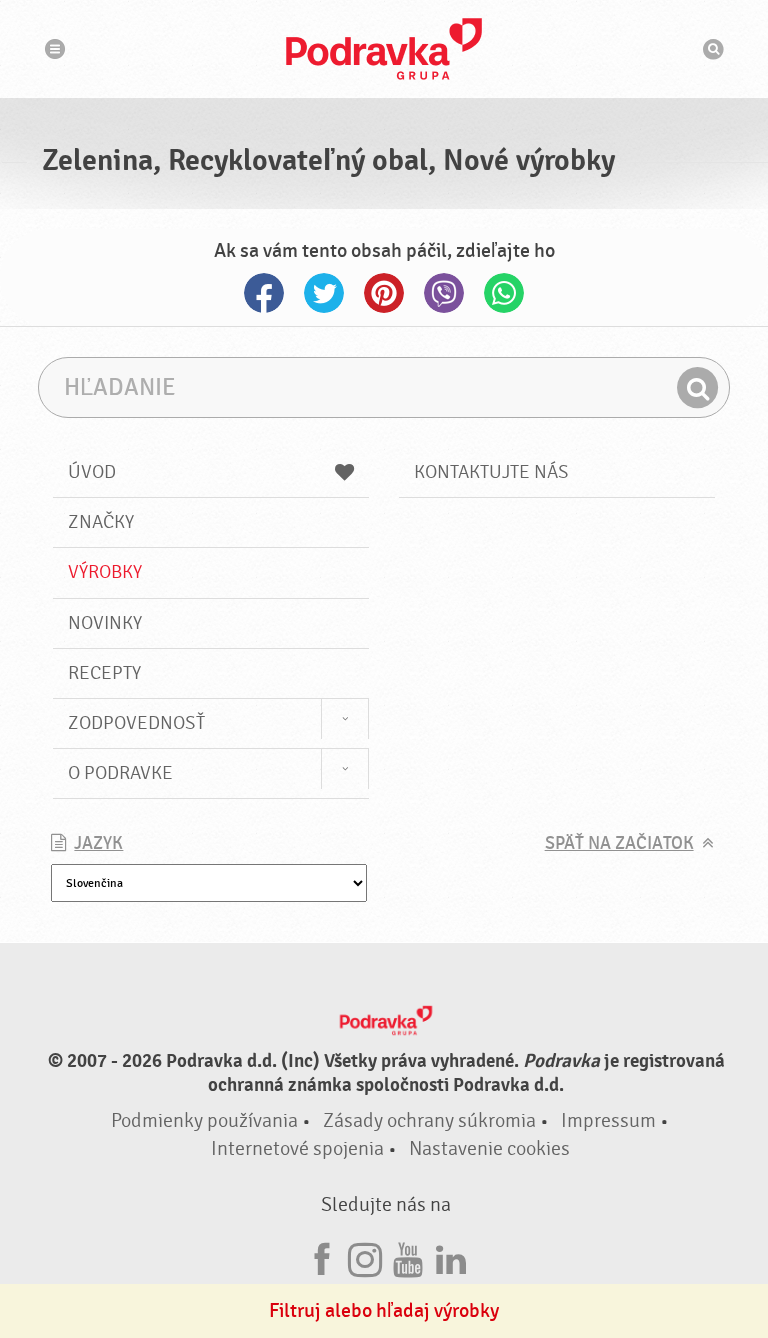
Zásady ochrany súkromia (429, 1120)
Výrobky (105, 572)
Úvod (92, 472)
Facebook (264, 293)
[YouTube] (408, 1256)
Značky (101, 522)
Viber (444, 293)
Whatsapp (504, 293)
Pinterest (384, 293)
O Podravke (120, 773)
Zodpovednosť (136, 723)
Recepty (104, 673)
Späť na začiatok (619, 843)
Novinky (105, 623)
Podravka (384, 49)
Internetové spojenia (297, 1148)
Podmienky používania (204, 1120)
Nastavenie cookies (489, 1148)
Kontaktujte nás (491, 472)
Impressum (608, 1120)
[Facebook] (322, 1256)
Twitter (324, 293)
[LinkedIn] (451, 1256)
